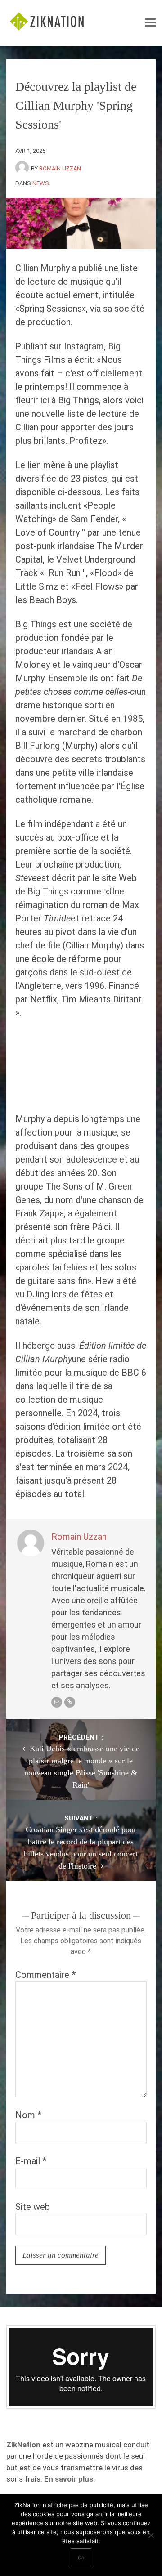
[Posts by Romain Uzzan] (23, 168)
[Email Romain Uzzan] (57, 1702)
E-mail (31, 2161)
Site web (33, 2207)
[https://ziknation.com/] (70, 1702)
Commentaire (45, 1975)
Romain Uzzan (60, 168)
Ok (81, 2558)
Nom (28, 2115)
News (41, 183)
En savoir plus (69, 2479)
